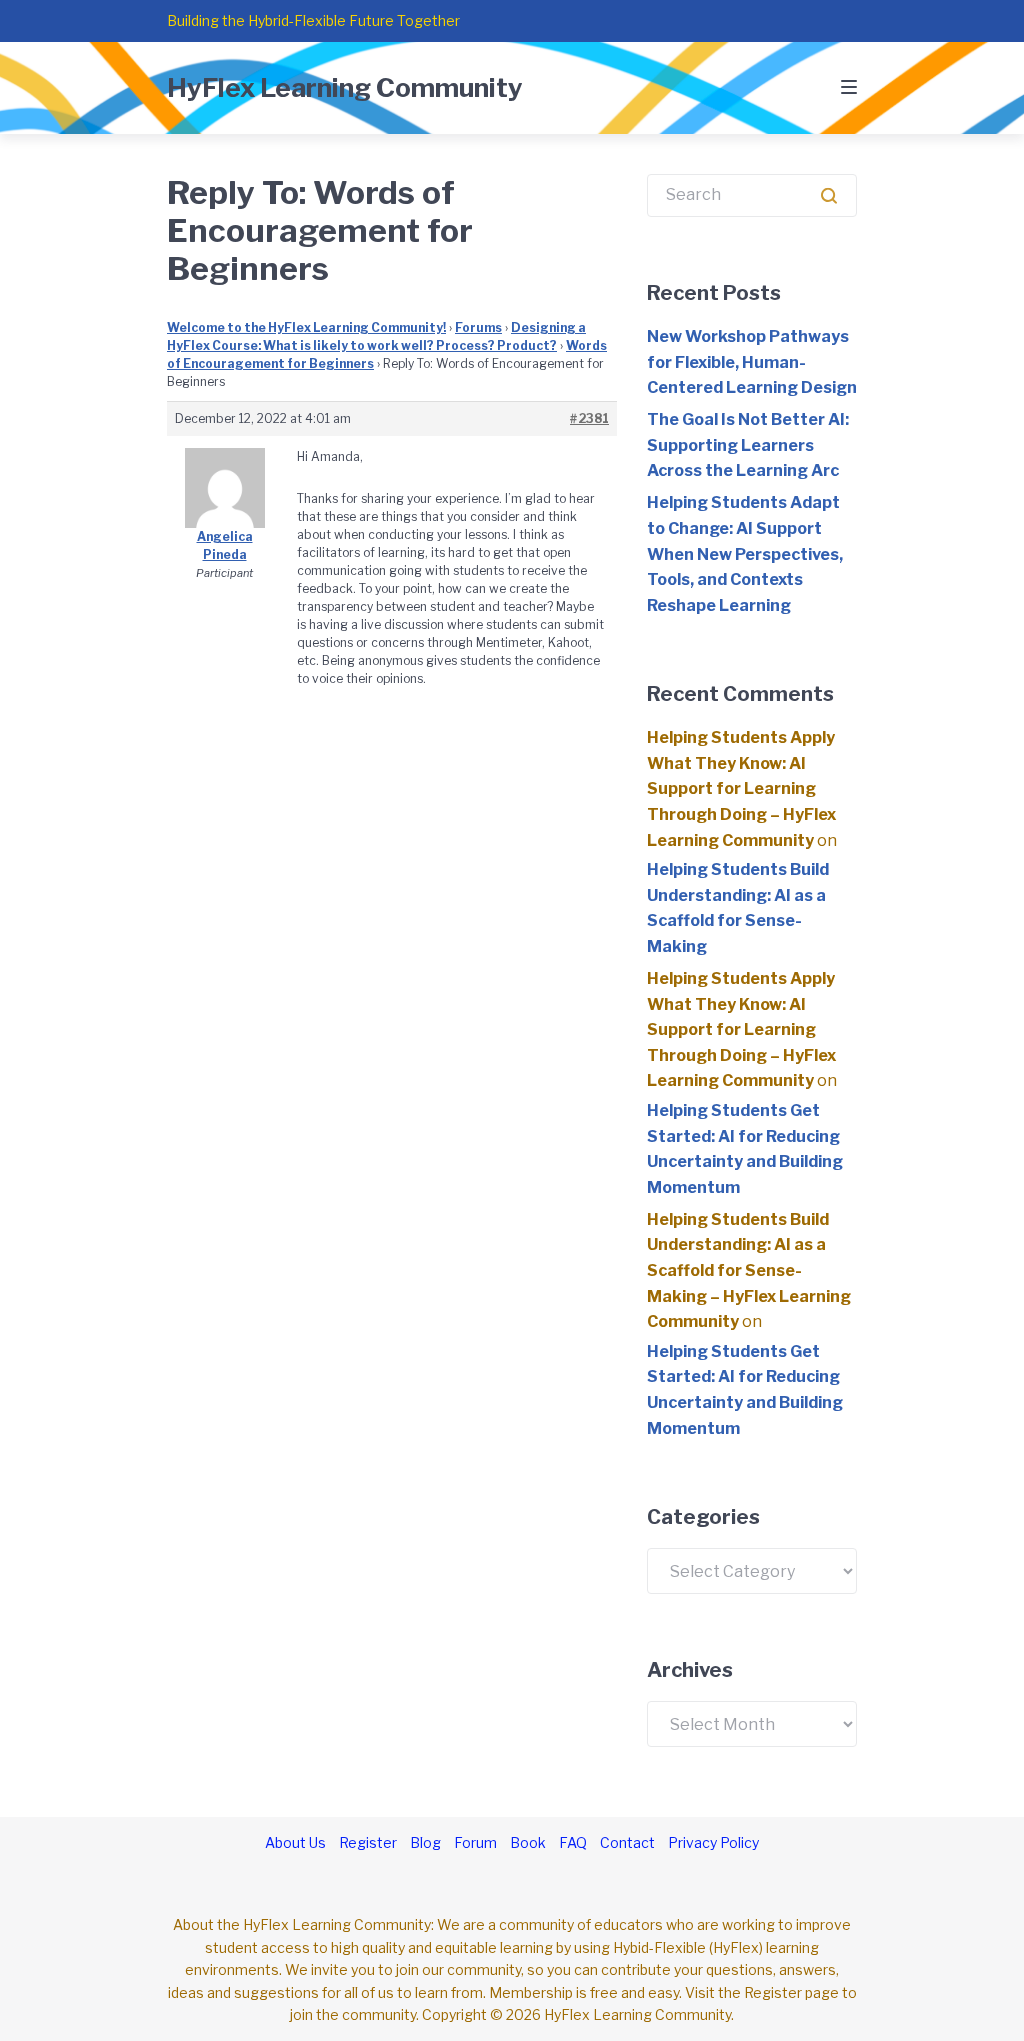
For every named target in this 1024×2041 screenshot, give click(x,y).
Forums (478, 327)
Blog (425, 1842)
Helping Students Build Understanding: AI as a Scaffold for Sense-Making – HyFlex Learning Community (749, 1270)
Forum (475, 1842)
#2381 (589, 418)
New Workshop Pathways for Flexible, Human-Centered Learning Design (752, 362)
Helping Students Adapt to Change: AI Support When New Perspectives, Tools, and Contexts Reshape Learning (745, 553)
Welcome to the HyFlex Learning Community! (306, 327)
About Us (295, 1842)
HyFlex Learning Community (345, 87)
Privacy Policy (713, 1842)
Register (368, 1842)
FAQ (573, 1842)
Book (528, 1842)
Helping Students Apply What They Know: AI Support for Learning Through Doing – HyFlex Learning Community (741, 788)
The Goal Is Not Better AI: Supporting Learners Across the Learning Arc (748, 445)
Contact (627, 1842)
